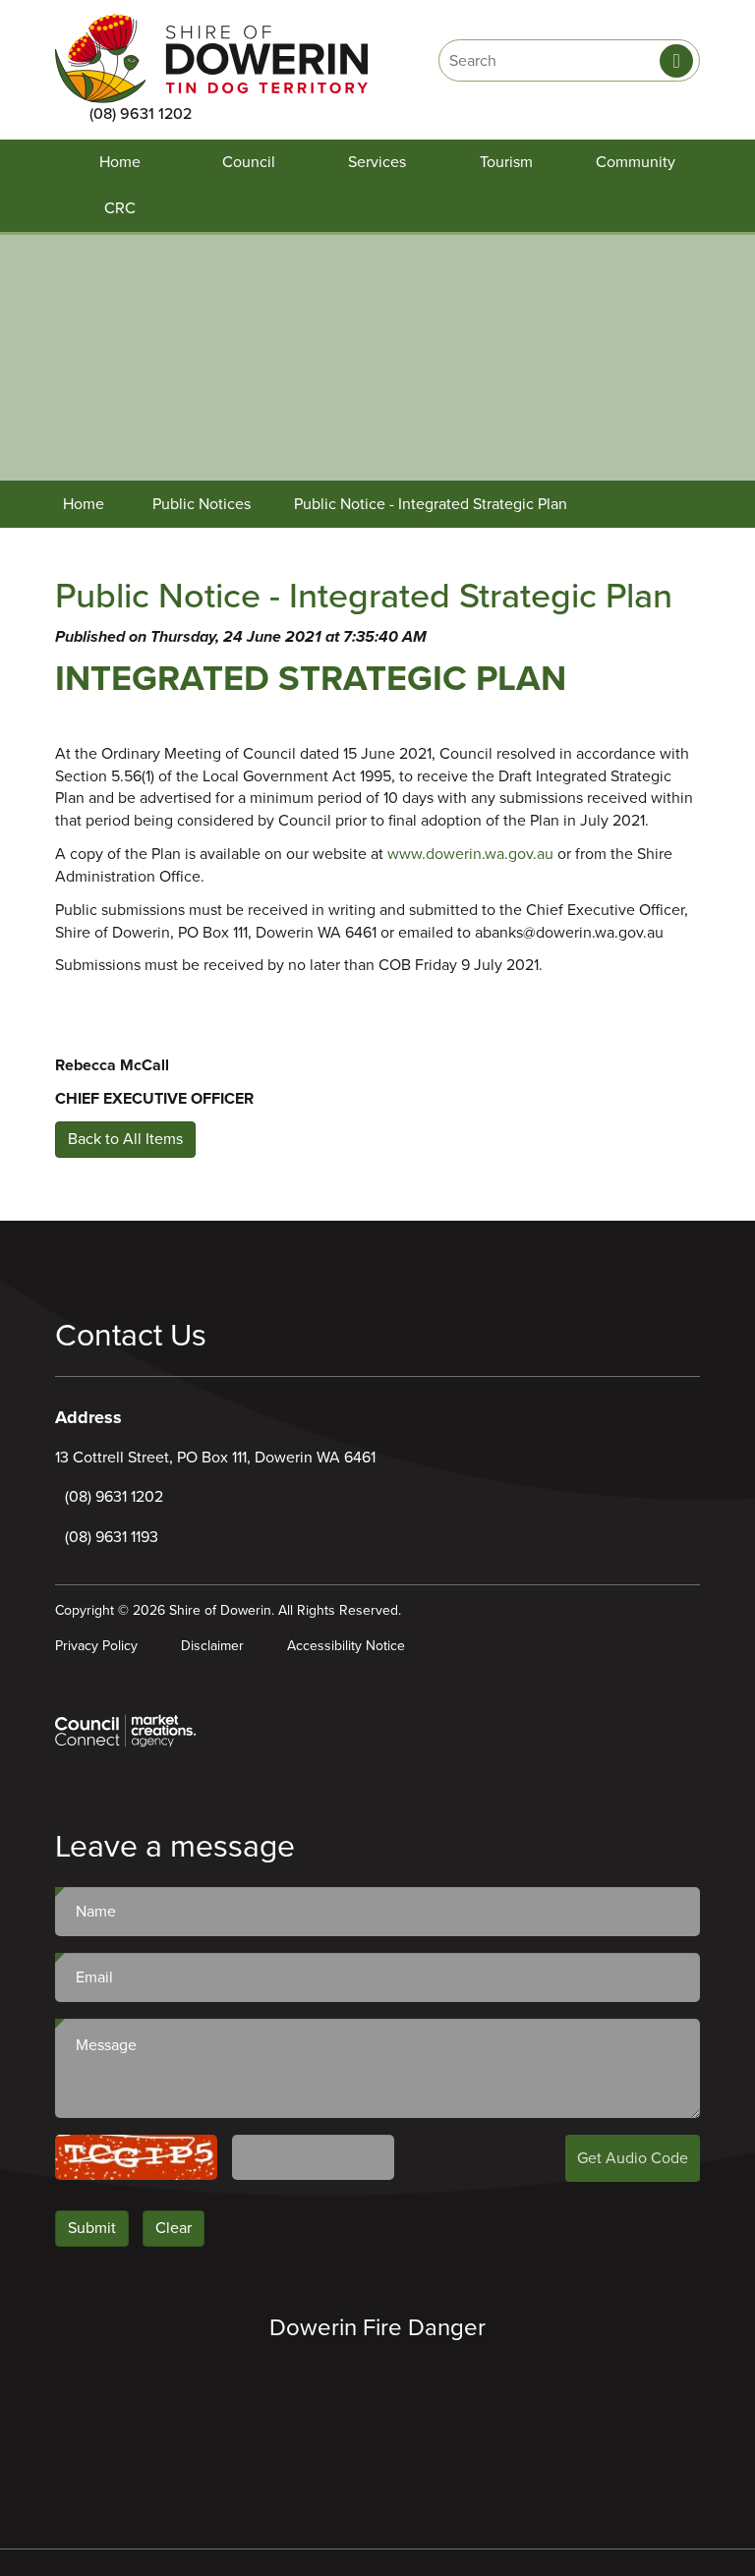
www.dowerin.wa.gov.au (470, 854)
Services (377, 162)
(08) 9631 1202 (141, 114)
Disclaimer (212, 1646)
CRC (120, 208)
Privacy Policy (96, 1646)
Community (636, 162)
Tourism (506, 162)
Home (120, 162)
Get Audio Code (633, 2158)
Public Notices (202, 504)
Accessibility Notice (346, 1646)
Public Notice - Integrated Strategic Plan (431, 504)
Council (249, 162)
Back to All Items (125, 1139)
